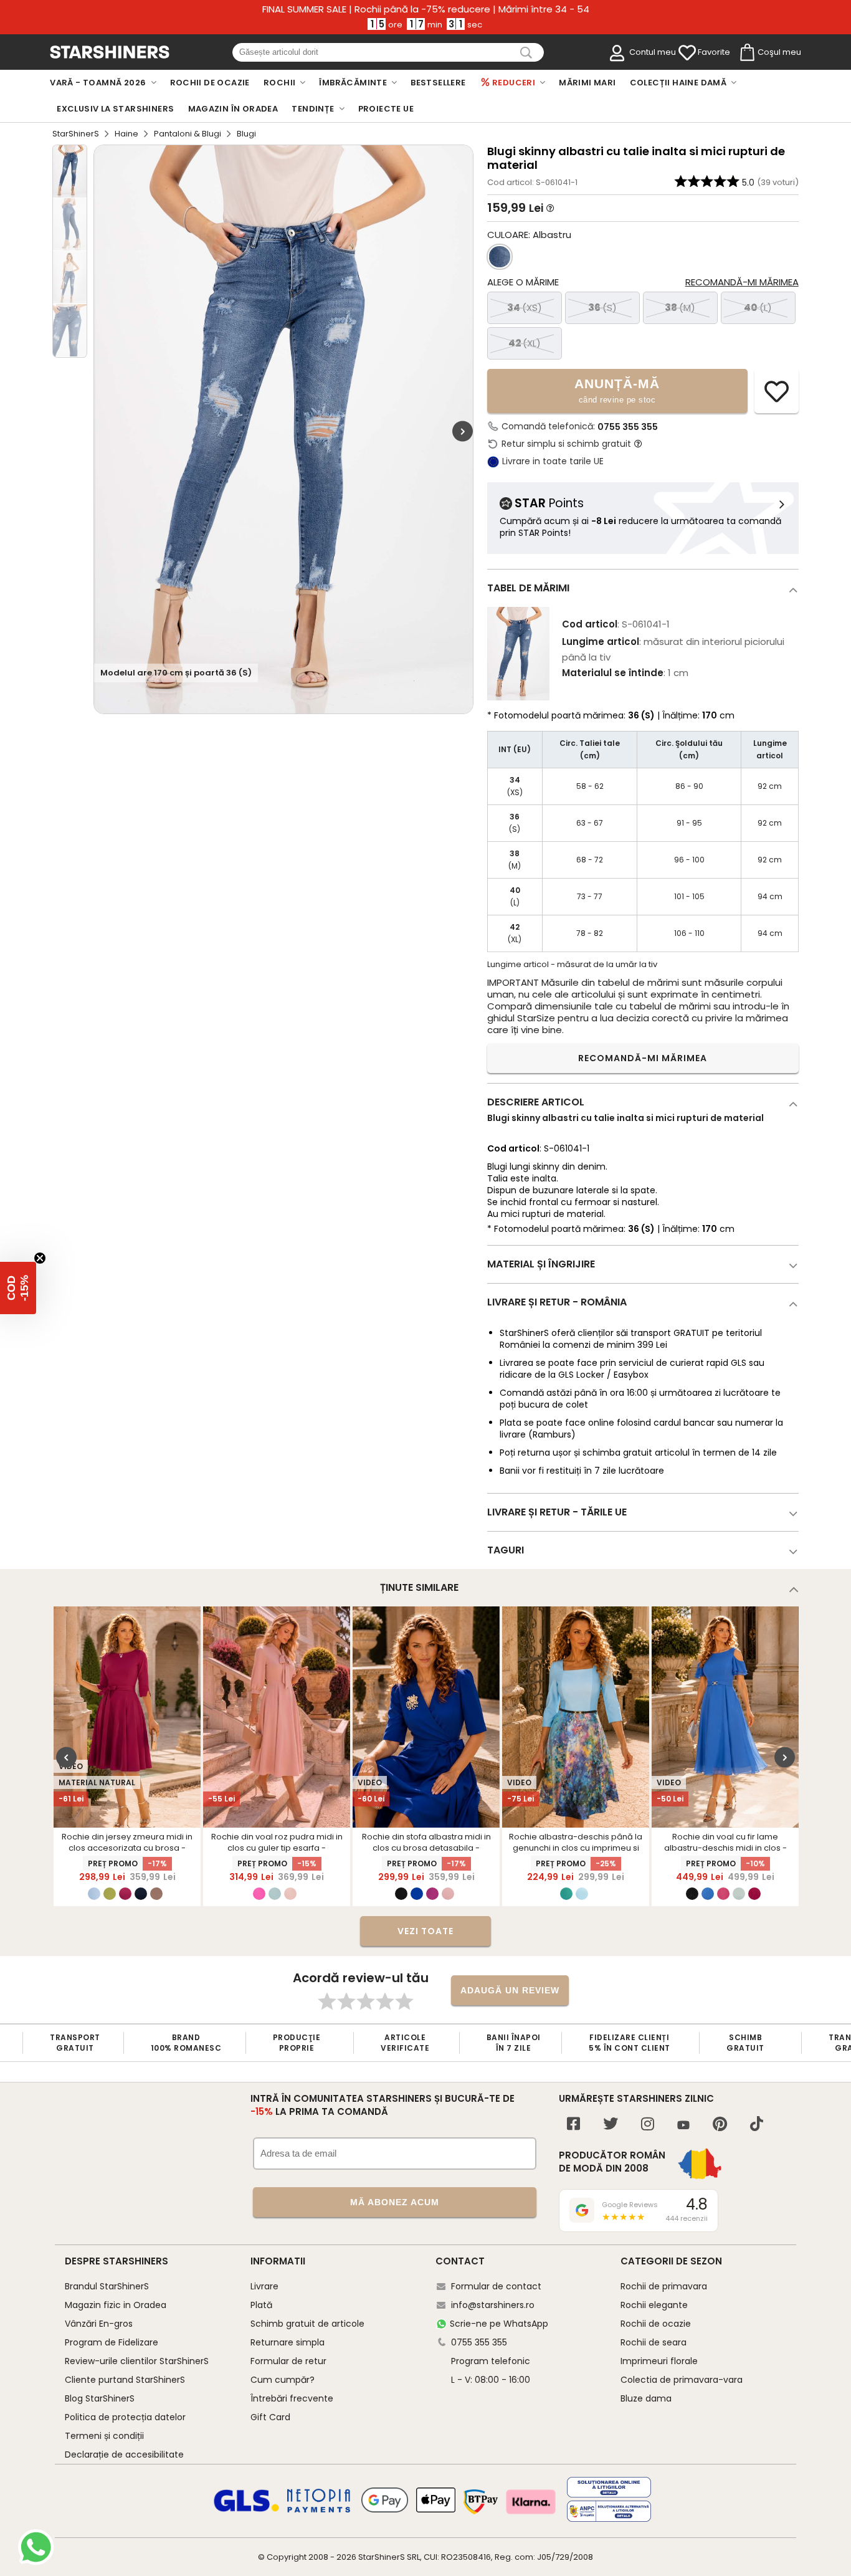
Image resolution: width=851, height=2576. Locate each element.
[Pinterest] (720, 2125)
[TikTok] (757, 2125)
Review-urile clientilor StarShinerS (137, 2361)
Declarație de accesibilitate (124, 2454)
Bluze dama (646, 2398)
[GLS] (247, 2510)
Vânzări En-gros (99, 2324)
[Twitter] (611, 2125)
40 (758, 308)
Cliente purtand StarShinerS (125, 2380)
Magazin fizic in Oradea (116, 2305)
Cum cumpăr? (283, 2380)
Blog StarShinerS (100, 2398)
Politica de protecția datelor (125, 2417)
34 (525, 308)
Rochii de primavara (664, 2286)
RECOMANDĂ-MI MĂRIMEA (643, 1058)
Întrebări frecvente (292, 2398)
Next (463, 431)
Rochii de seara (654, 2342)
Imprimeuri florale (659, 2361)
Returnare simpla (288, 2342)
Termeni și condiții (104, 2436)
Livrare (264, 2286)
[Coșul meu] (746, 53)
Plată (261, 2305)
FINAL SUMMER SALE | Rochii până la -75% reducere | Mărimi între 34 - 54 (426, 9)
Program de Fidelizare (112, 2342)
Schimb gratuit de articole (307, 2324)
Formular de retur (288, 2361)
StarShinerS (76, 134)
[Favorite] (687, 53)
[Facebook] (573, 2125)
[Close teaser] (40, 1258)
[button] (18, 1288)
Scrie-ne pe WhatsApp (499, 2324)
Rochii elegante (654, 2305)
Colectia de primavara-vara (682, 2380)
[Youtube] (683, 2126)
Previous (66, 1758)
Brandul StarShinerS (107, 2286)
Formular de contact (496, 2286)
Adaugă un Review (510, 1990)
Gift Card (270, 2417)
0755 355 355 (628, 427)
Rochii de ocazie (656, 2324)
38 (680, 308)
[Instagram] (648, 2125)
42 (525, 343)
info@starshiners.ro (493, 2305)
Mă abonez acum (395, 2202)
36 (602, 308)
